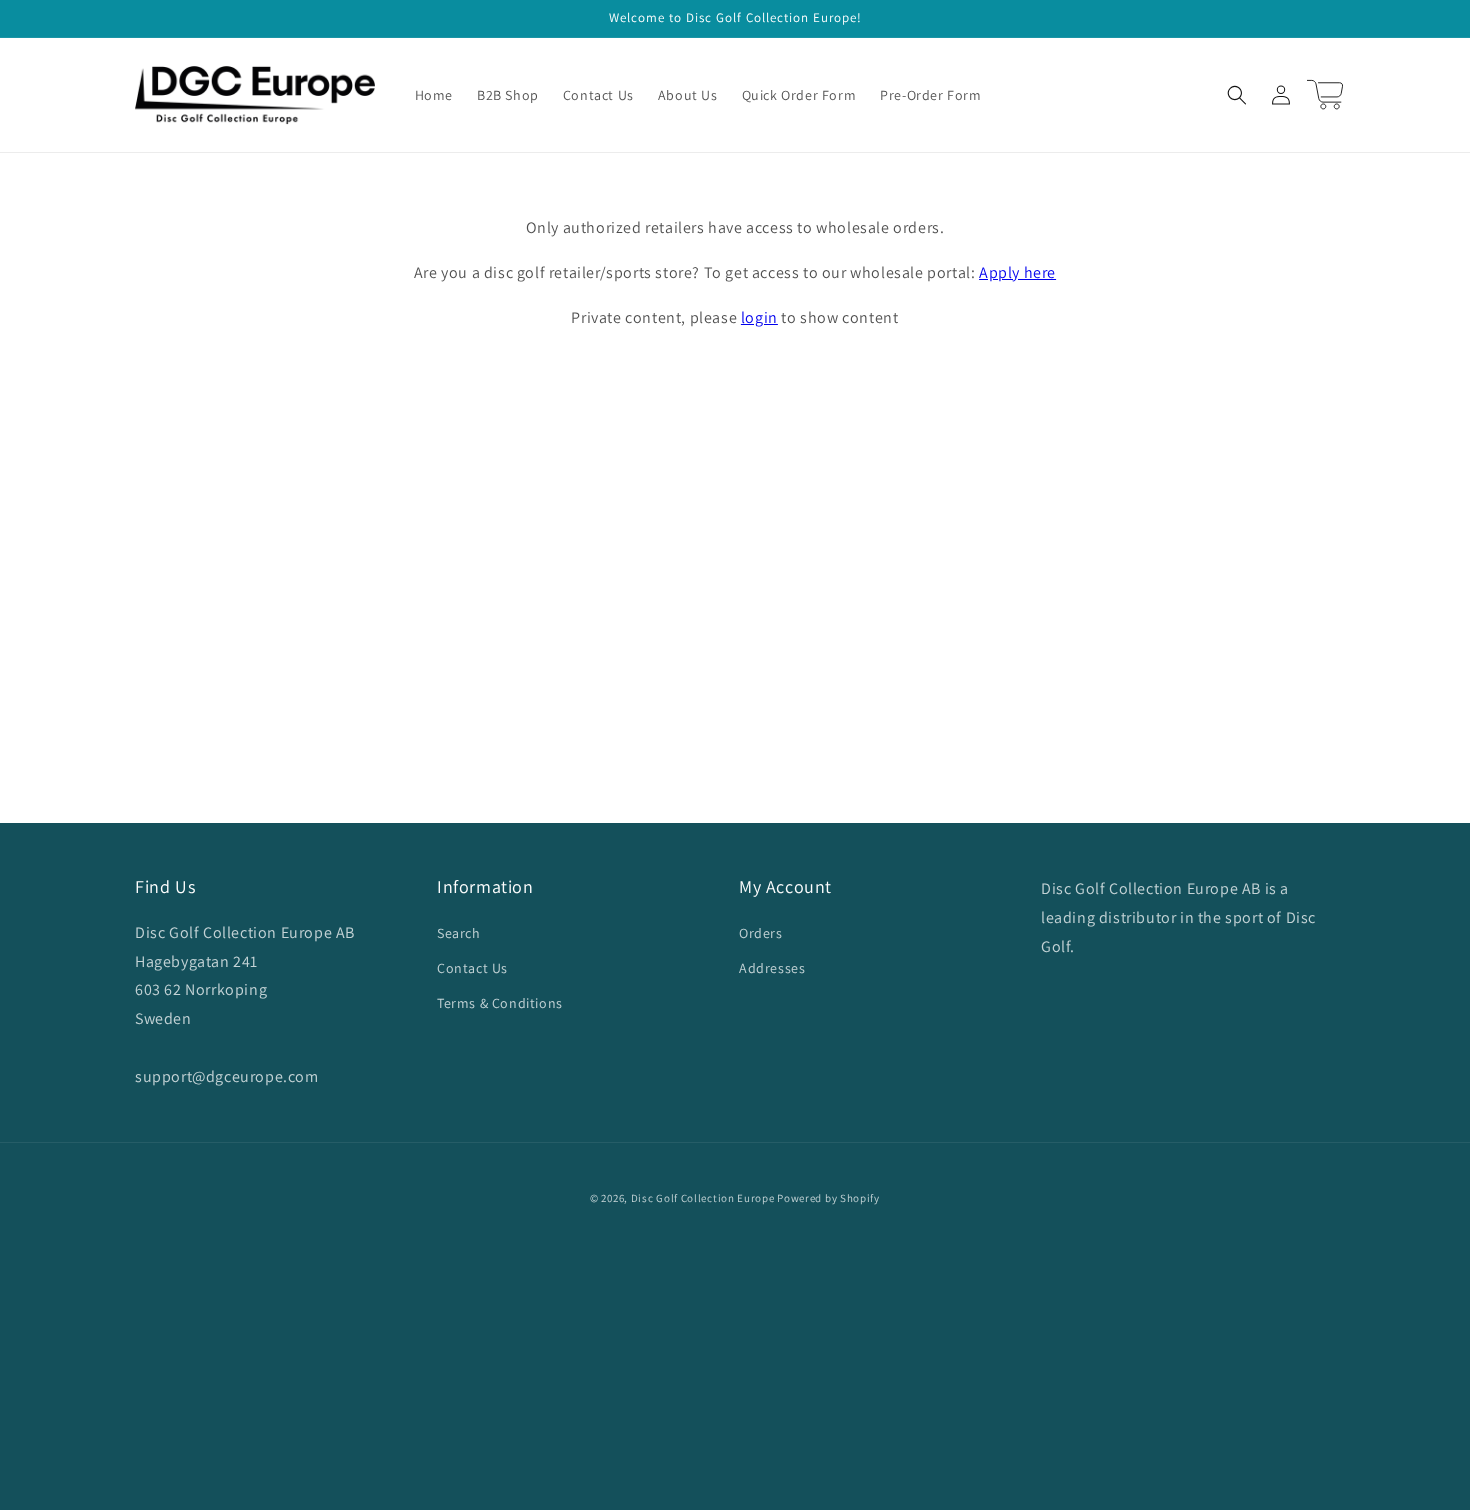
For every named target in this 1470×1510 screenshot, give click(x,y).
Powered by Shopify (828, 1198)
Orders (761, 933)
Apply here (1017, 272)
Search (459, 933)
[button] (1237, 95)
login (759, 317)
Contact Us (472, 968)
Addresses (772, 968)
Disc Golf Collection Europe (703, 1198)
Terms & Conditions (500, 1003)
